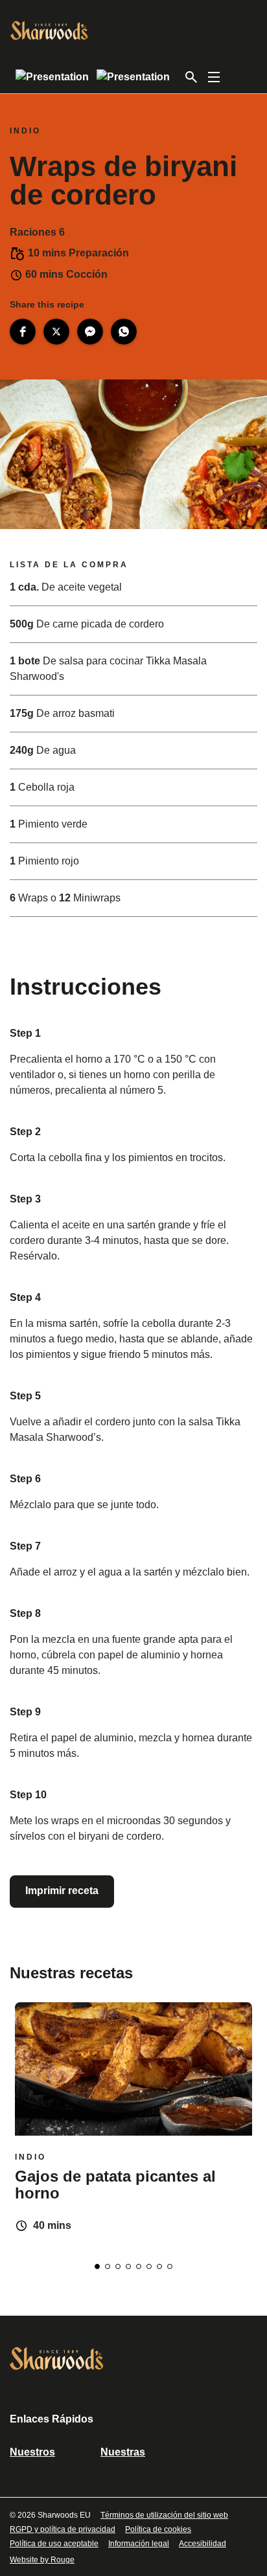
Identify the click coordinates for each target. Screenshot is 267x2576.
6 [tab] (149, 2266)
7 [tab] (159, 2266)
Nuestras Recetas (123, 2456)
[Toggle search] (191, 77)
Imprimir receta (62, 1891)
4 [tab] (128, 2266)
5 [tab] (139, 2266)
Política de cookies (158, 2529)
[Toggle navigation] (214, 77)
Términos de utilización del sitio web (164, 2515)
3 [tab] (118, 2266)
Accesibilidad (203, 2544)
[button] (23, 332)
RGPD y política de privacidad (63, 2529)
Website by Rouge (42, 2560)
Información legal (139, 2544)
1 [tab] (97, 2266)
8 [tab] (170, 2266)
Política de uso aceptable (54, 2544)
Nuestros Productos (36, 2456)
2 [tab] (108, 2266)
